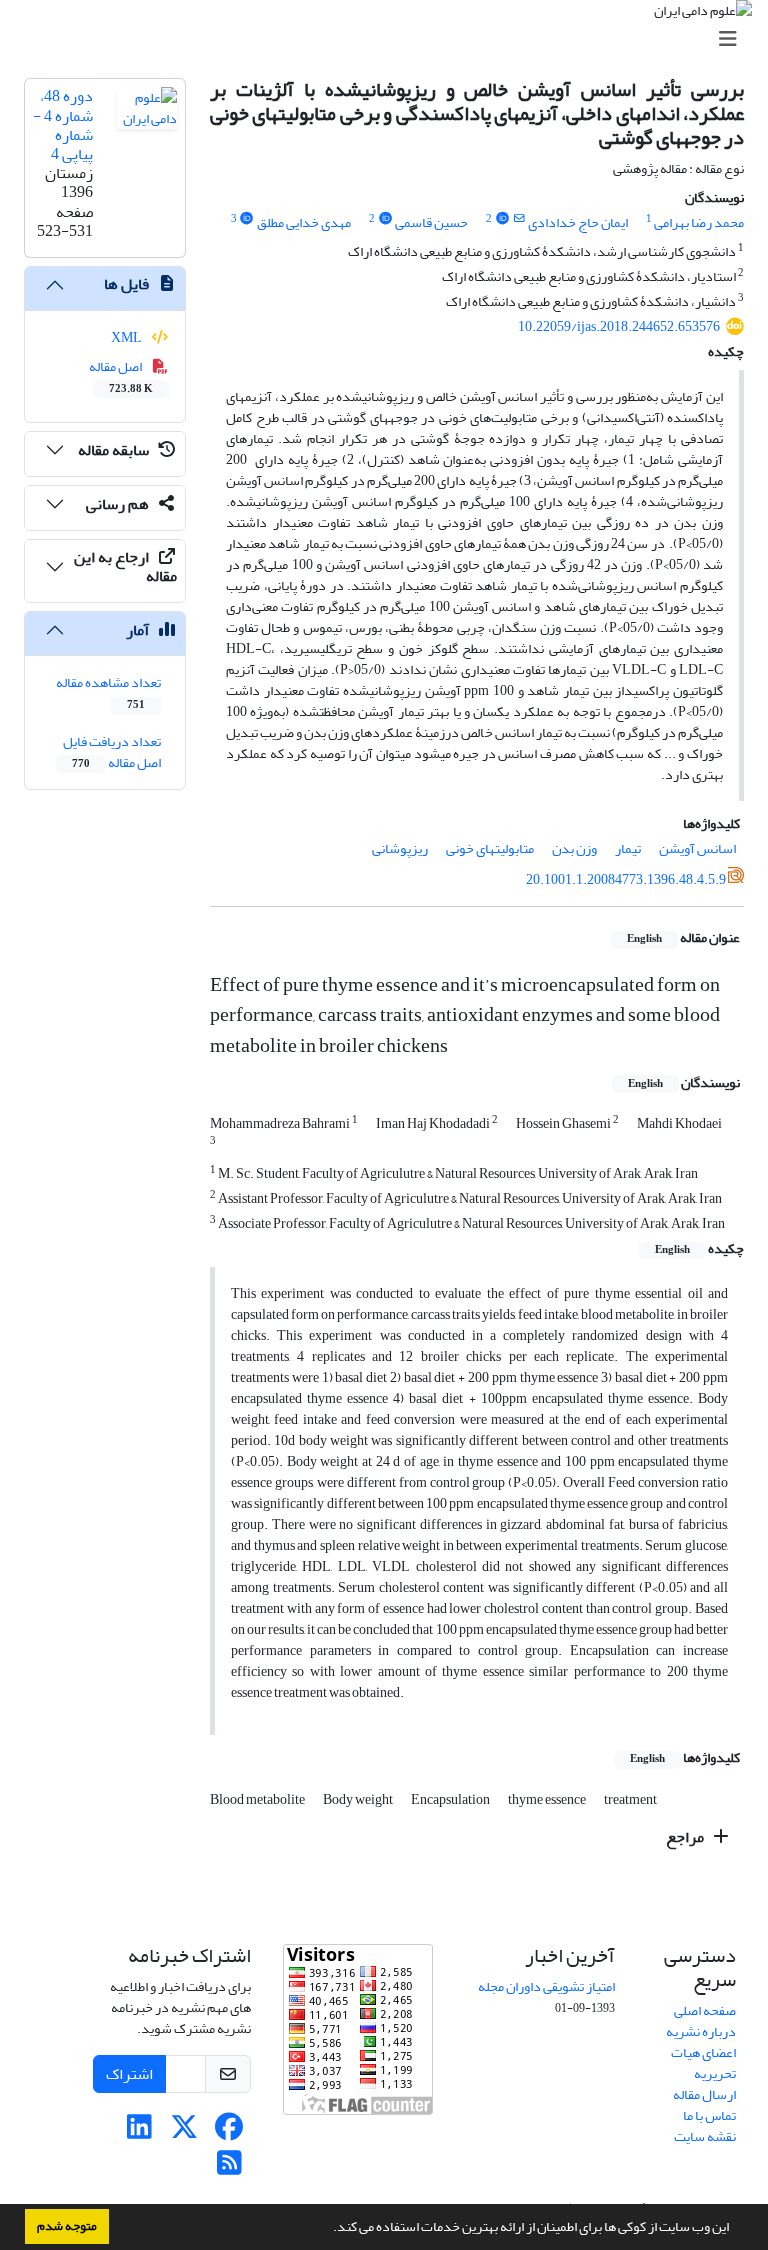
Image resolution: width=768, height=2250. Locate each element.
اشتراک (129, 2074)
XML (127, 337)
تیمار (628, 848)
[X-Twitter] (184, 2132)
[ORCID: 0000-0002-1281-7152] (247, 219)
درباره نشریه (701, 2031)
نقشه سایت (705, 2136)
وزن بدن (574, 848)
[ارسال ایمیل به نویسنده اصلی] (519, 219)
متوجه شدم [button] (67, 2226)
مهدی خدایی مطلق (304, 222)
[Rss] (229, 2168)
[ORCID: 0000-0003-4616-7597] (385, 219)
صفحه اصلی (705, 2010)
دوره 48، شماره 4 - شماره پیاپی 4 (63, 125)
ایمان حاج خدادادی (578, 222)
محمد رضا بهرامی (699, 222)
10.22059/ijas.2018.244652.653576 (619, 326)
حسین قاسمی (431, 222)
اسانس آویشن (697, 848)
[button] (328, 2229)
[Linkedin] (139, 2132)
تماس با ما (709, 2115)
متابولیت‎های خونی (490, 848)
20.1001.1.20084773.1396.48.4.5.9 (626, 879)
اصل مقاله (121, 376)
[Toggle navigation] (390, 39)
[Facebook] (229, 2132)
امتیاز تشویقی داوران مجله (546, 1986)
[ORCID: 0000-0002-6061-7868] (502, 219)
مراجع (686, 1837)
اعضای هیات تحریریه (703, 2063)
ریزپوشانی (400, 848)
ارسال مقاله (704, 2094)
